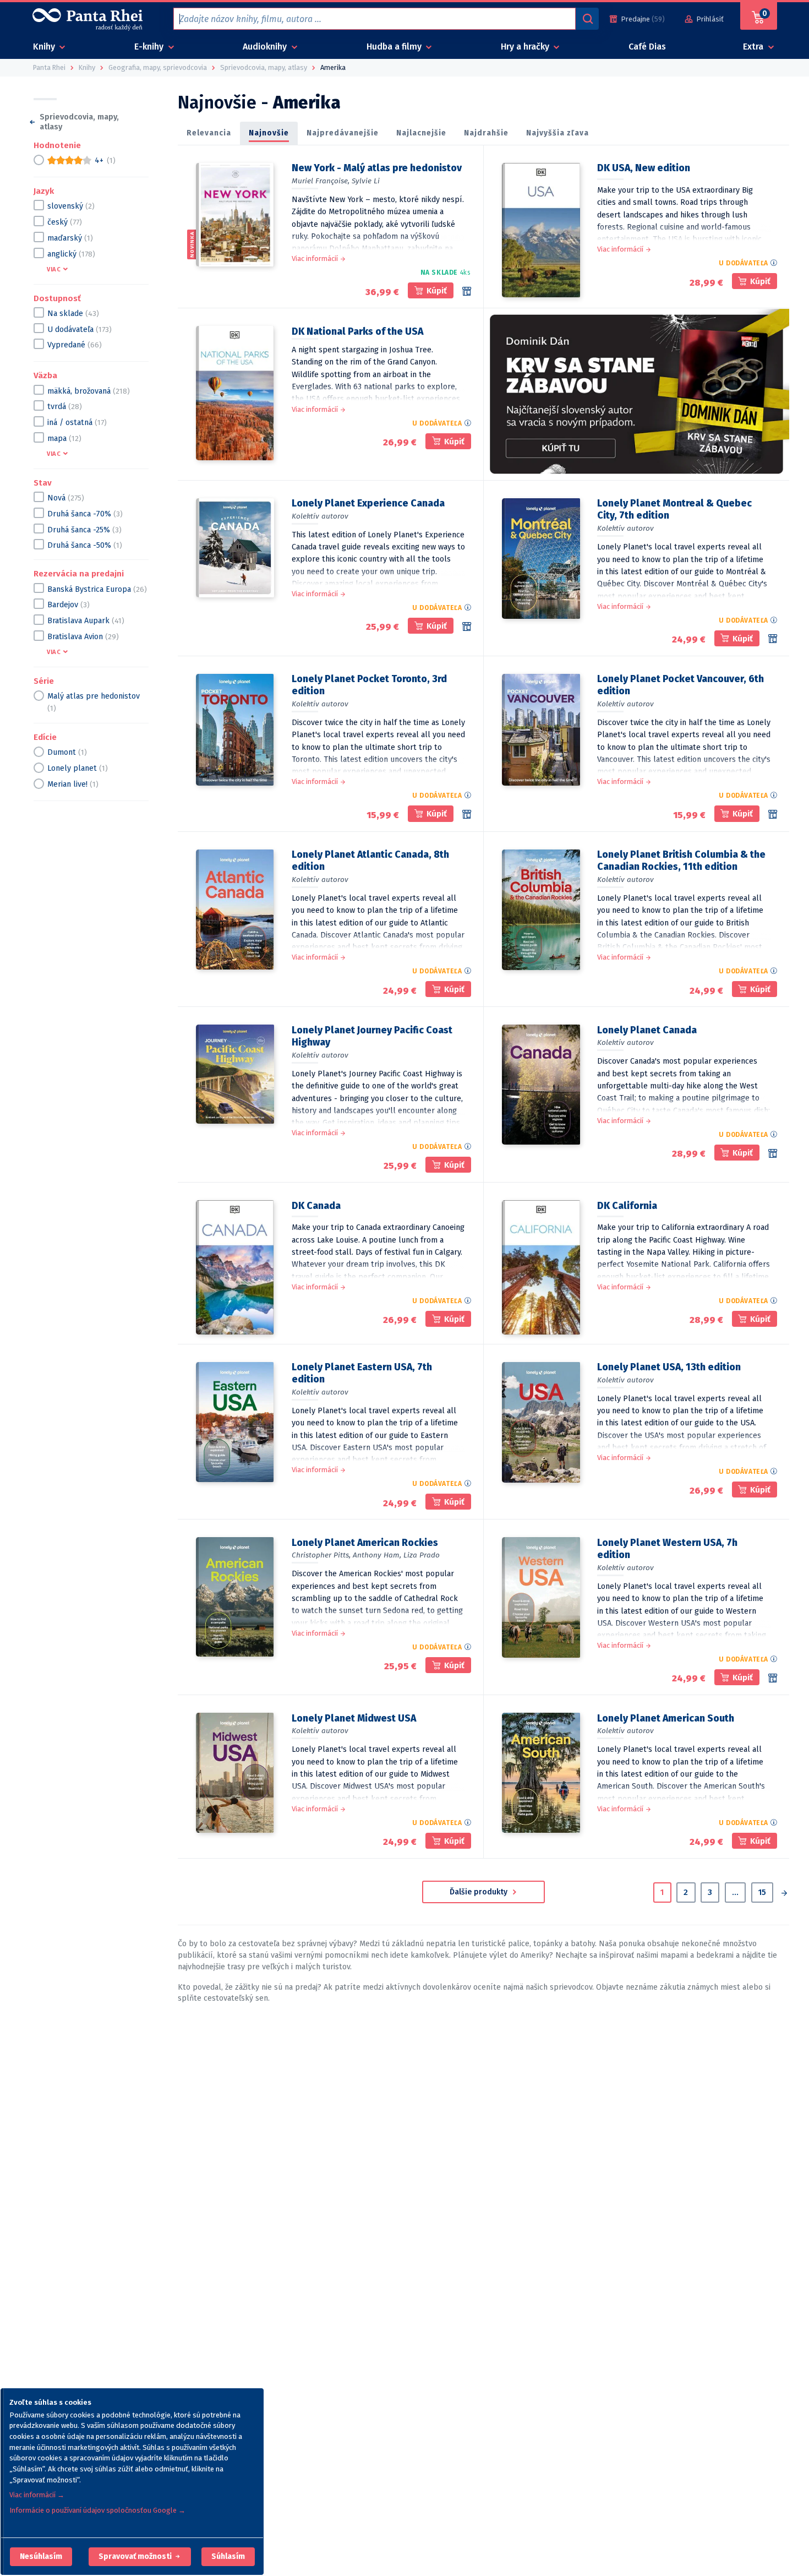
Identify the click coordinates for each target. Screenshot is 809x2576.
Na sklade (73, 313)
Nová (66, 497)
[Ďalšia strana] (784, 1894)
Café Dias (647, 47)
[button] (41, 2557)
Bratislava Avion (83, 636)
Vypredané (75, 345)
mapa (64, 438)
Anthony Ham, (377, 1555)
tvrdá (65, 407)
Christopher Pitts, (321, 1555)
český (65, 222)
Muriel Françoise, (321, 181)
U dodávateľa (80, 329)
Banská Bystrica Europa (97, 589)
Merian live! (73, 784)
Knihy (45, 47)
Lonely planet (78, 768)
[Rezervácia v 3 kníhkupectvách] (467, 627)
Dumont (67, 752)
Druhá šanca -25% (84, 529)
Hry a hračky (526, 47)
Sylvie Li (366, 181)
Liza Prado (422, 1555)
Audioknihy (266, 47)
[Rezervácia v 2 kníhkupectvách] (773, 1678)
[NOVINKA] (235, 215)
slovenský (71, 206)
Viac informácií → (37, 2495)
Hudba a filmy (395, 47)
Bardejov (69, 605)
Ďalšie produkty (480, 1892)
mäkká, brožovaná (89, 391)
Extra (754, 47)
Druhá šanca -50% (85, 545)
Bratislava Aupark (86, 620)
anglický (71, 254)
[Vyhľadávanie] (587, 19)
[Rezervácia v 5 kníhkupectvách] (773, 1153)
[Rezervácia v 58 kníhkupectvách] (467, 291)
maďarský (70, 238)
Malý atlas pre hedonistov (94, 702)
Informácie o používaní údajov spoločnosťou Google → (97, 2510)
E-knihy (150, 47)
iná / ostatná (77, 422)
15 (762, 1892)
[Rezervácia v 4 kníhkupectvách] (773, 814)
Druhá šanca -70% (85, 513)
